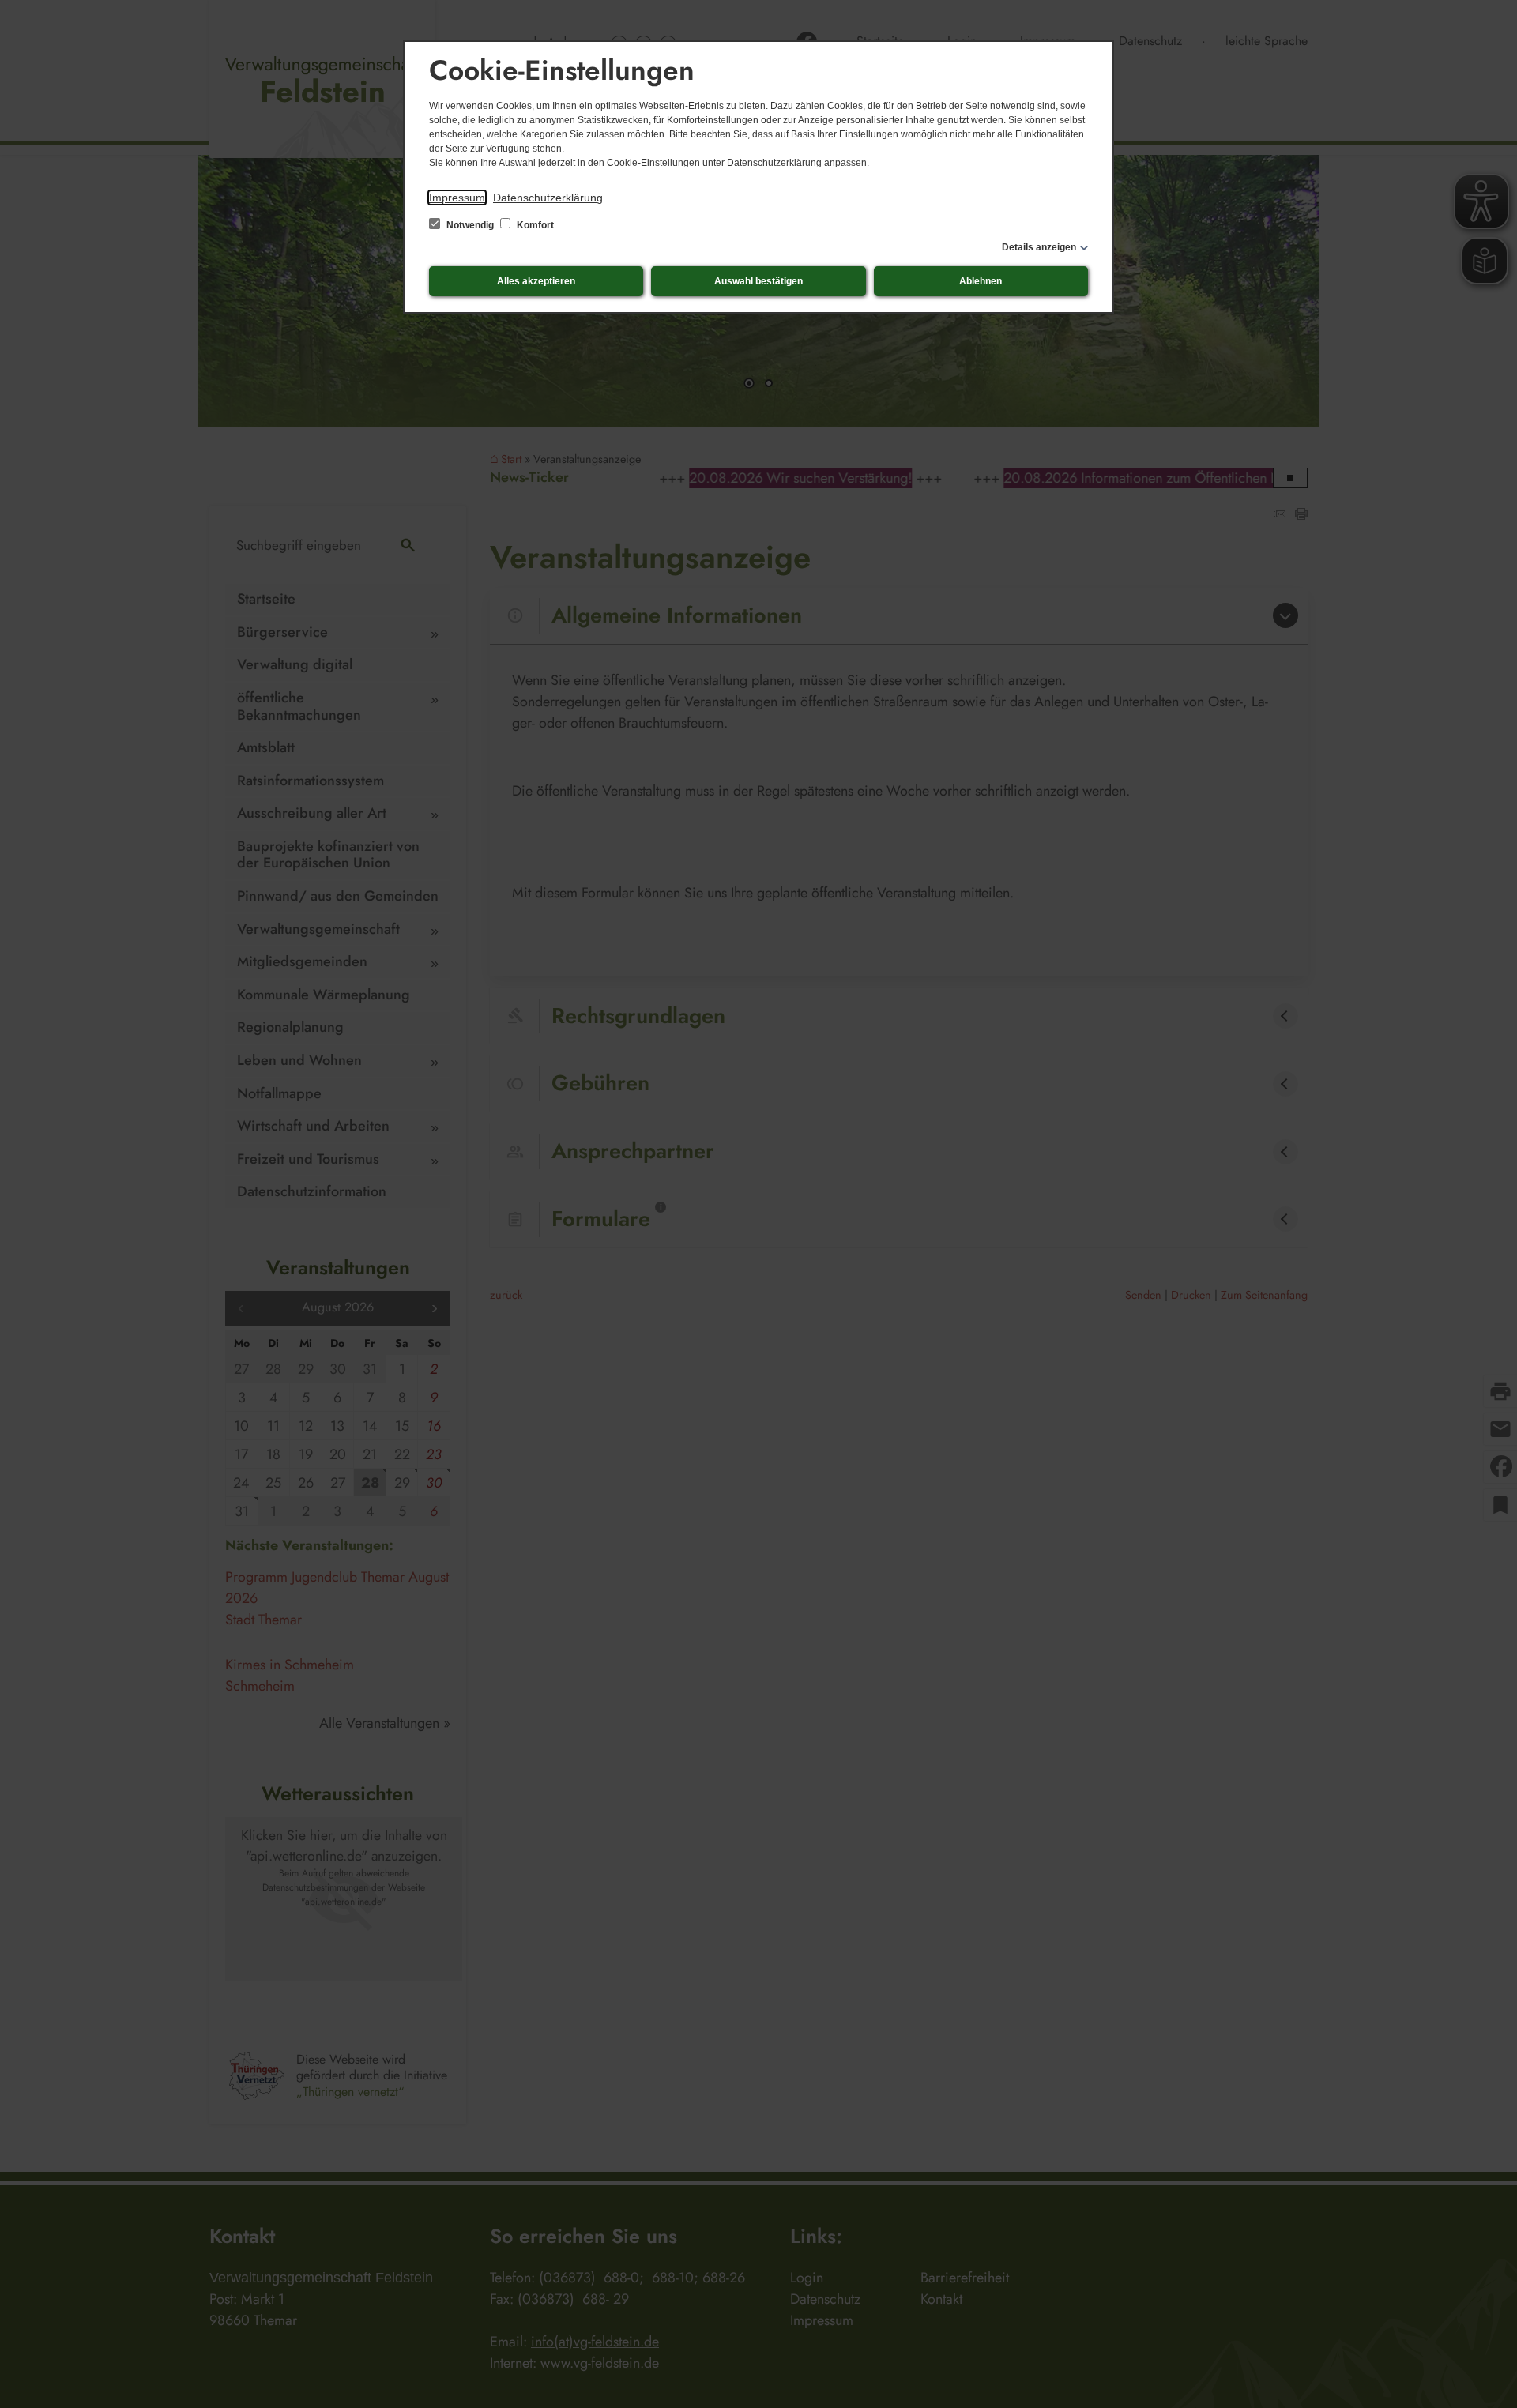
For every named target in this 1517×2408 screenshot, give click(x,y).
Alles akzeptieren (536, 281)
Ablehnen (981, 281)
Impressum (457, 198)
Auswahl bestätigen (758, 281)
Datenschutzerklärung (548, 198)
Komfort (534, 225)
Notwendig (470, 225)
